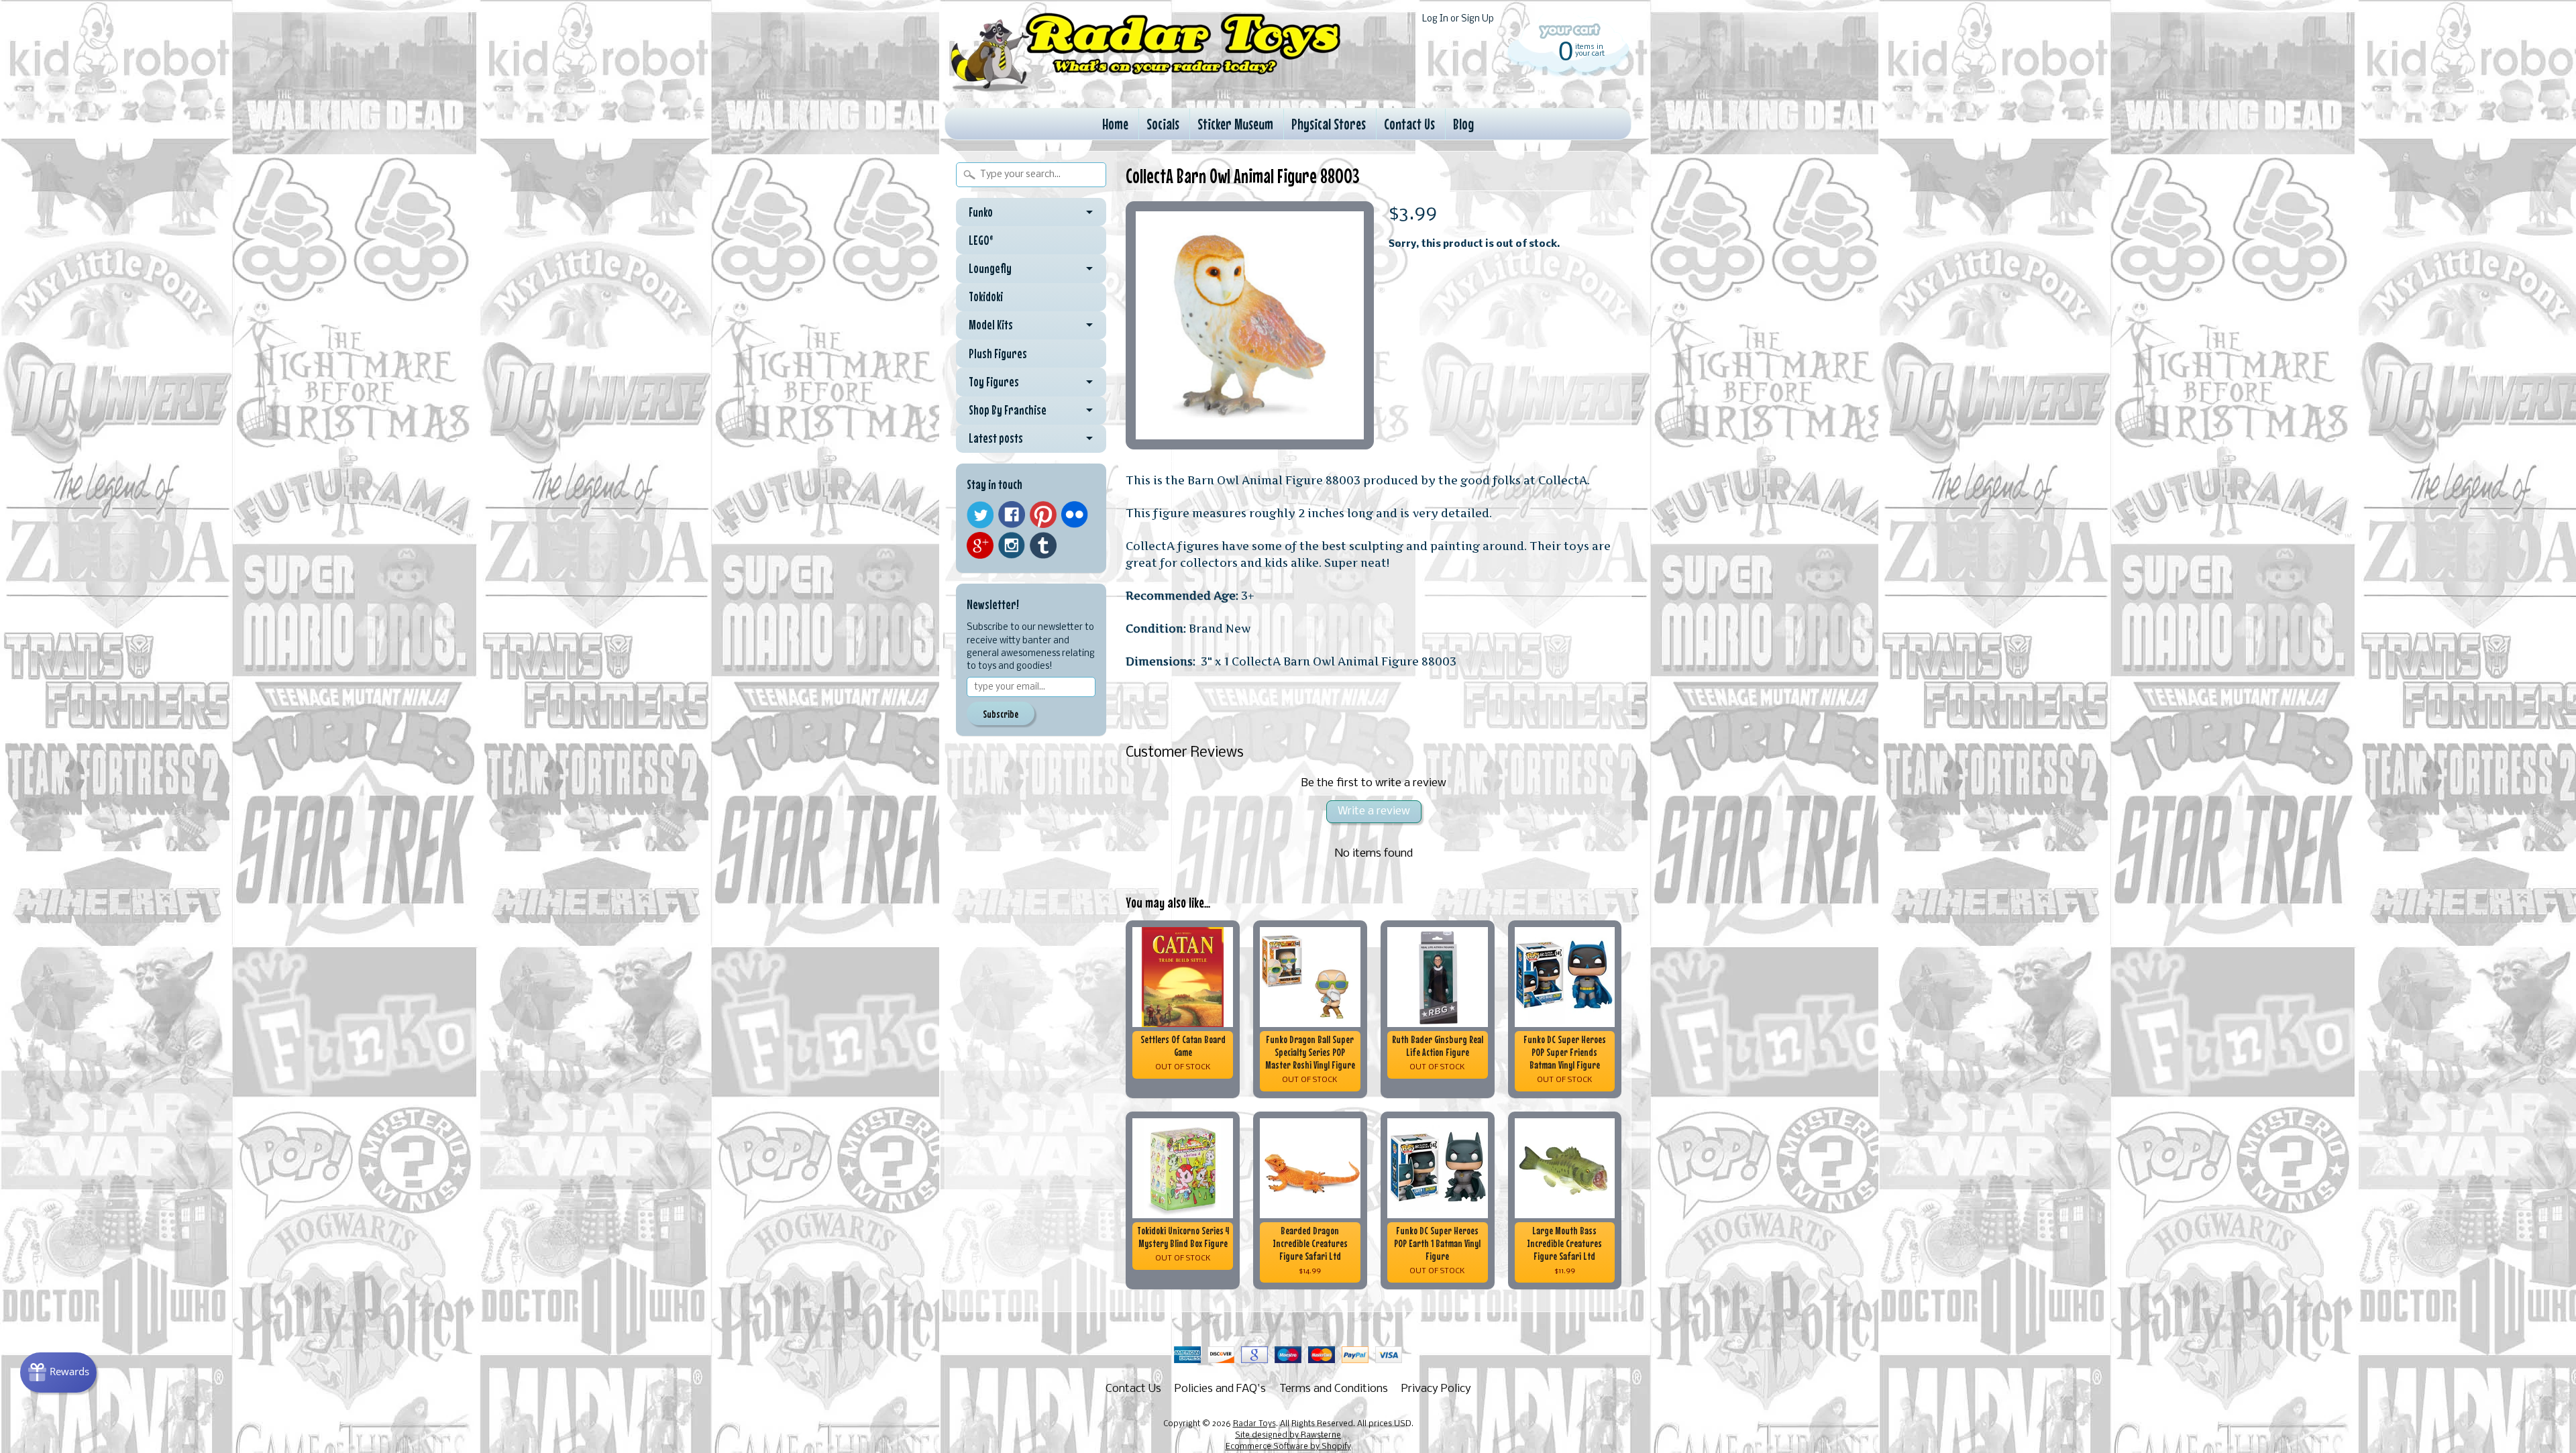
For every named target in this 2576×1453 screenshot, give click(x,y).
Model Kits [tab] (991, 325)
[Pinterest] (1043, 515)
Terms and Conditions (1334, 1389)
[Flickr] (1075, 515)
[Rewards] (58, 1373)
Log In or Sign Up (1458, 19)
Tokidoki (986, 297)
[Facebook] (1012, 515)
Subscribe (1001, 714)
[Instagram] (1012, 545)
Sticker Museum (1235, 124)
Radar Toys (1254, 1424)
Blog (1463, 124)
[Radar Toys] (1146, 88)
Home (1115, 124)
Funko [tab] (981, 212)
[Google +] (980, 545)
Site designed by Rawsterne (1288, 1436)
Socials (1163, 124)
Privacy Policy (1436, 1389)
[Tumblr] (1043, 546)
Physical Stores (1329, 124)
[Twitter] (980, 515)
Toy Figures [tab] (994, 382)
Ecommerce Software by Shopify (1288, 1447)
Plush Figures (998, 354)
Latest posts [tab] (996, 438)
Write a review (1374, 811)
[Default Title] (1250, 325)
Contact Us (1409, 124)
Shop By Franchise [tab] (1008, 410)
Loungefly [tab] (990, 268)
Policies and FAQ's (1220, 1389)
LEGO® (981, 240)
